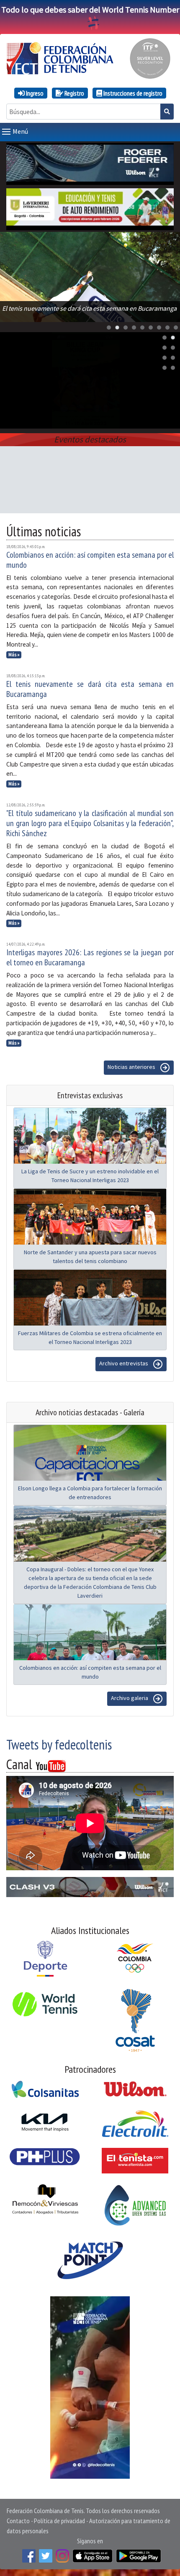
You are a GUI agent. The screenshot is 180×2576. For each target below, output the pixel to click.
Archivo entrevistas (124, 1364)
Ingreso (34, 93)
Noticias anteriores (132, 1067)
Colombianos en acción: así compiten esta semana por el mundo (90, 560)
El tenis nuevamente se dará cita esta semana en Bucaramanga (90, 689)
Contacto (18, 2521)
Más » (14, 655)
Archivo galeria (130, 1698)
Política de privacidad (59, 2521)
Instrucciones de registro (132, 93)
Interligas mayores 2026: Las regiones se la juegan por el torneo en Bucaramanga (90, 957)
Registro (74, 93)
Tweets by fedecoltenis (59, 1744)
